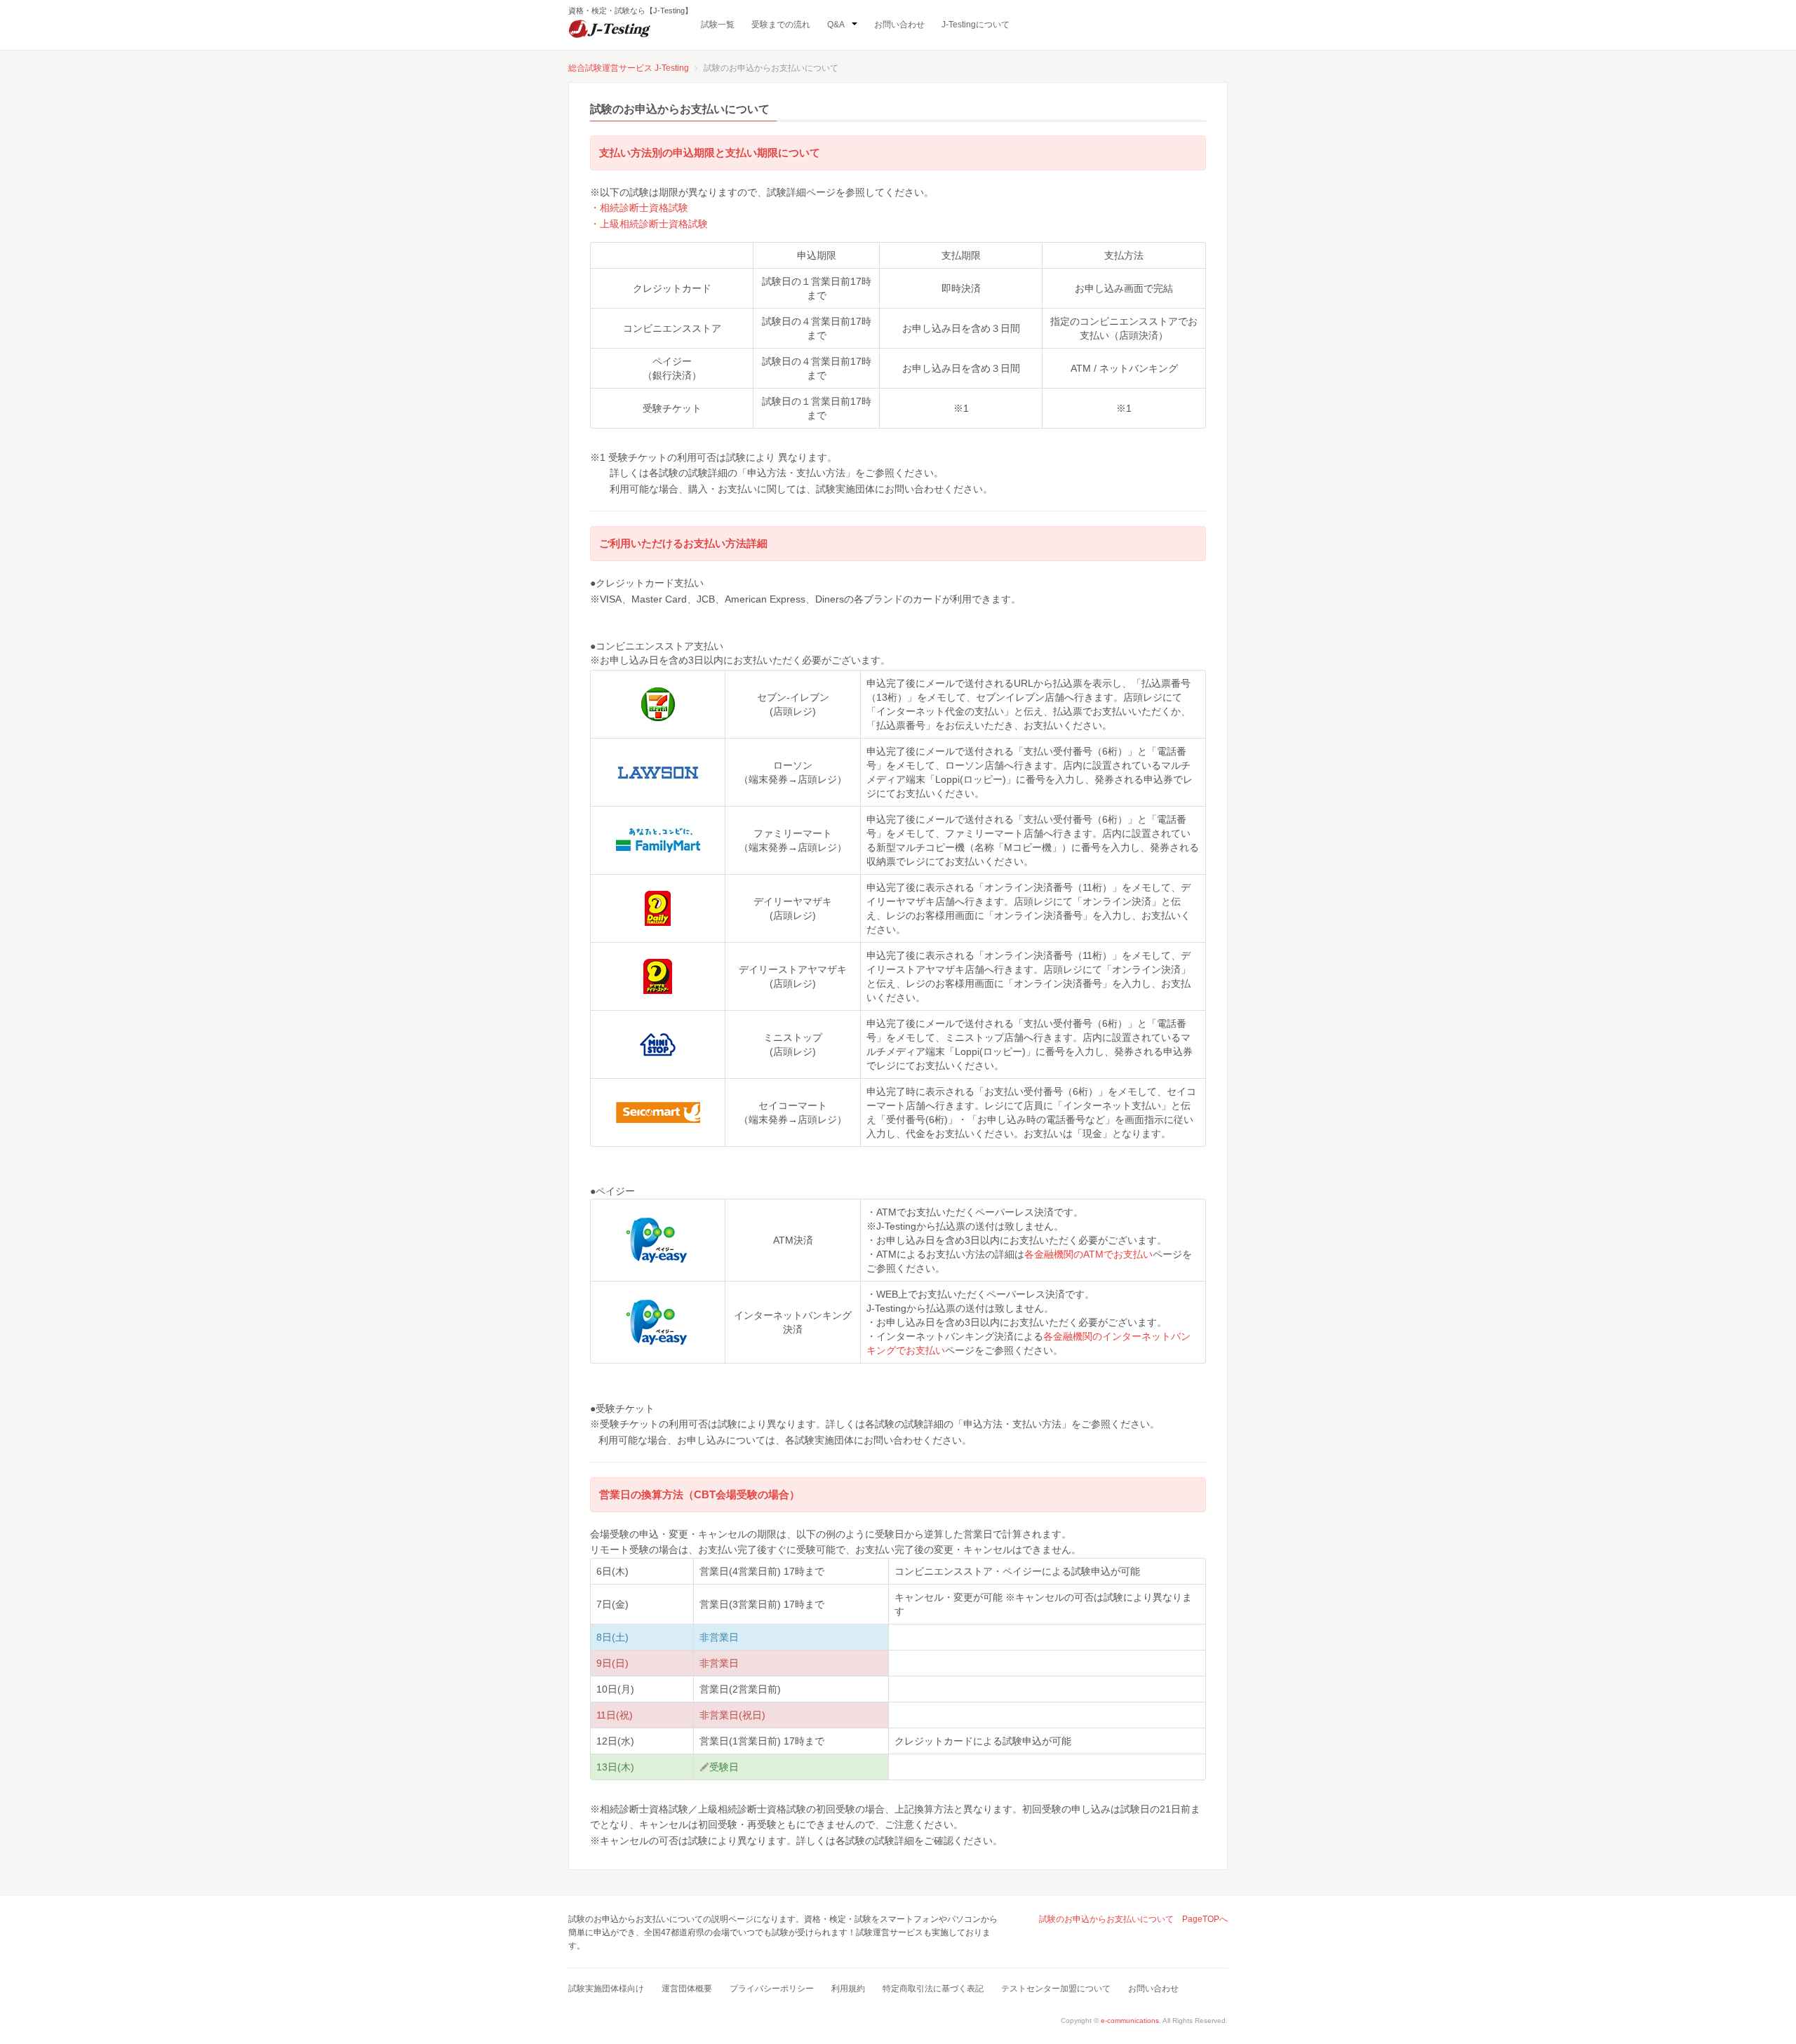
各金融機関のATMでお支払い (1088, 1254)
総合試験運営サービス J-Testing (629, 68)
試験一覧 (718, 25)
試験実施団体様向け (606, 1989)
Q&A (836, 25)
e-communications (1130, 2021)
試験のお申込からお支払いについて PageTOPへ (1133, 1919)
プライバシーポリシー (772, 1989)
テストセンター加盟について (1056, 1989)
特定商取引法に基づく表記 (933, 1989)
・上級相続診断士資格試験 (649, 224)
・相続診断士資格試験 (639, 208)
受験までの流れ (781, 25)
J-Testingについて (976, 25)
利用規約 (848, 1989)
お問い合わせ (899, 25)
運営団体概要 (687, 1989)
